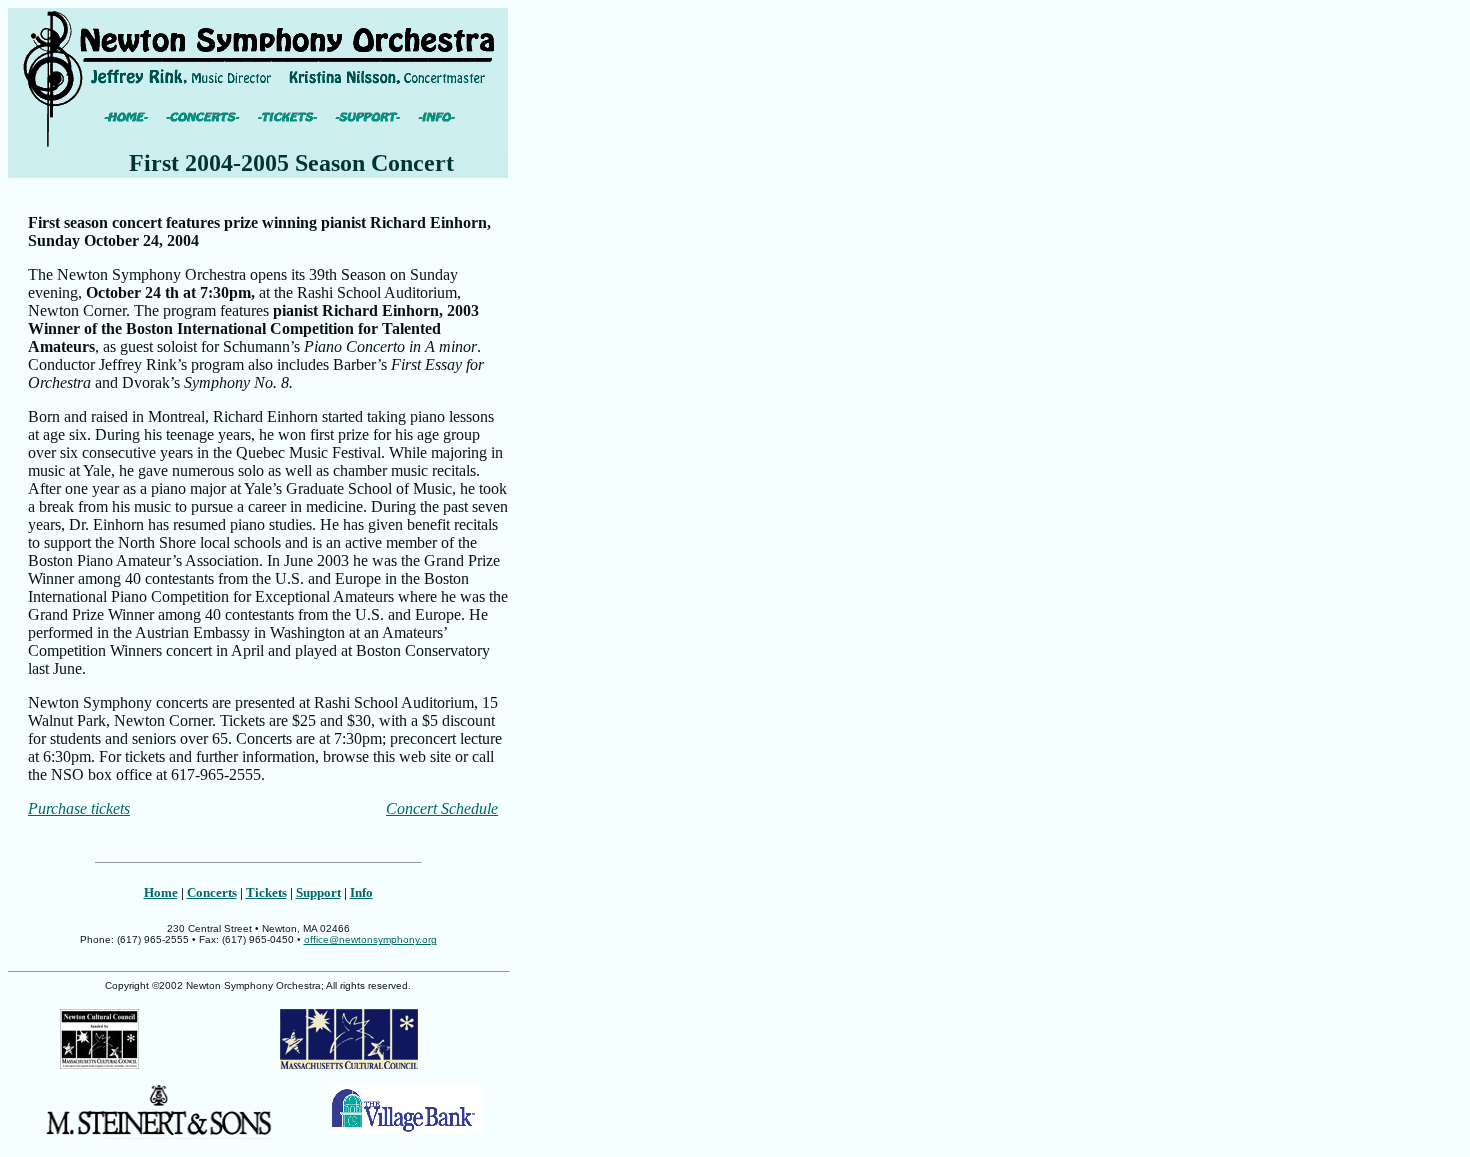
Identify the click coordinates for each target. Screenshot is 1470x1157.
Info (361, 892)
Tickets (266, 892)
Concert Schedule (442, 808)
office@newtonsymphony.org (370, 939)
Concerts (212, 892)
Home (161, 892)
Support (318, 892)
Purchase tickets (79, 808)
